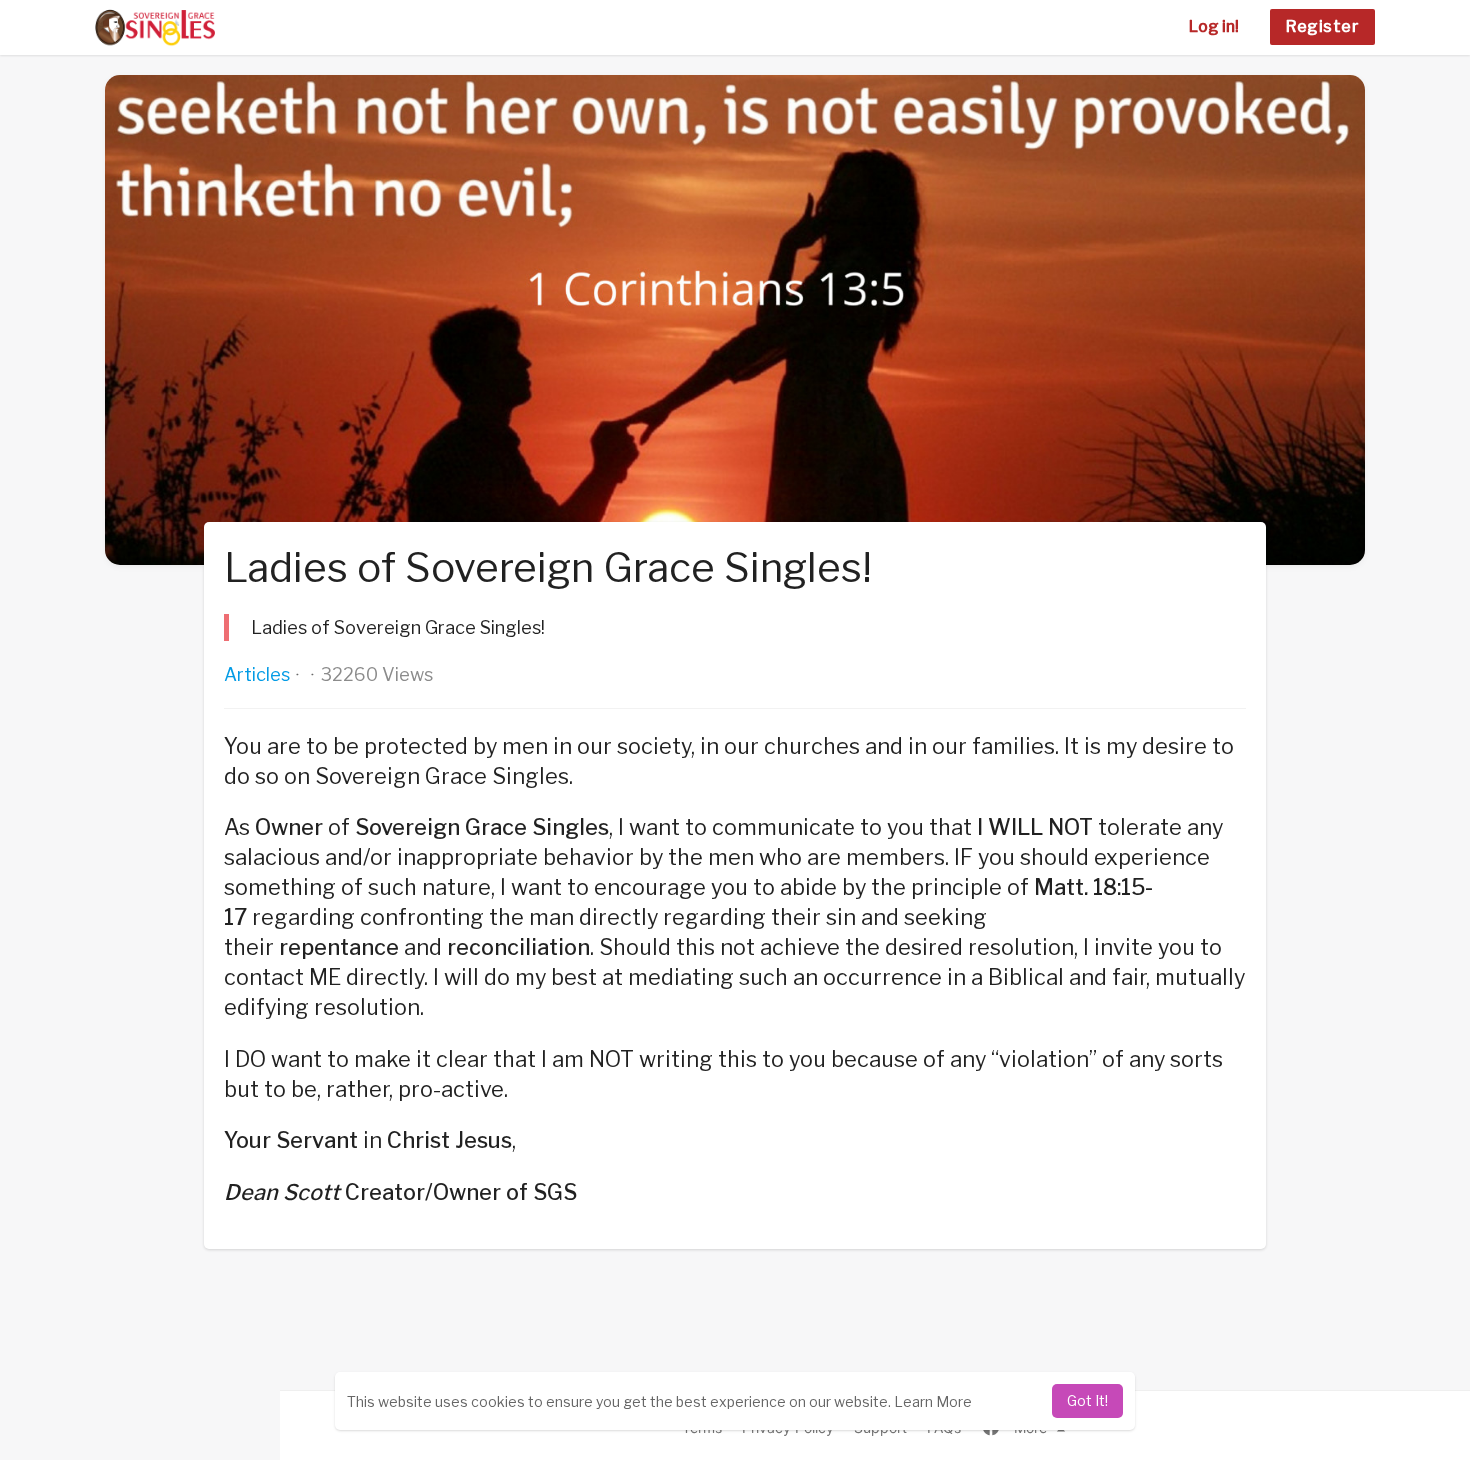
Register (1322, 26)
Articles (257, 674)
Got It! (1087, 1400)
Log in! (1214, 26)
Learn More (933, 1401)
